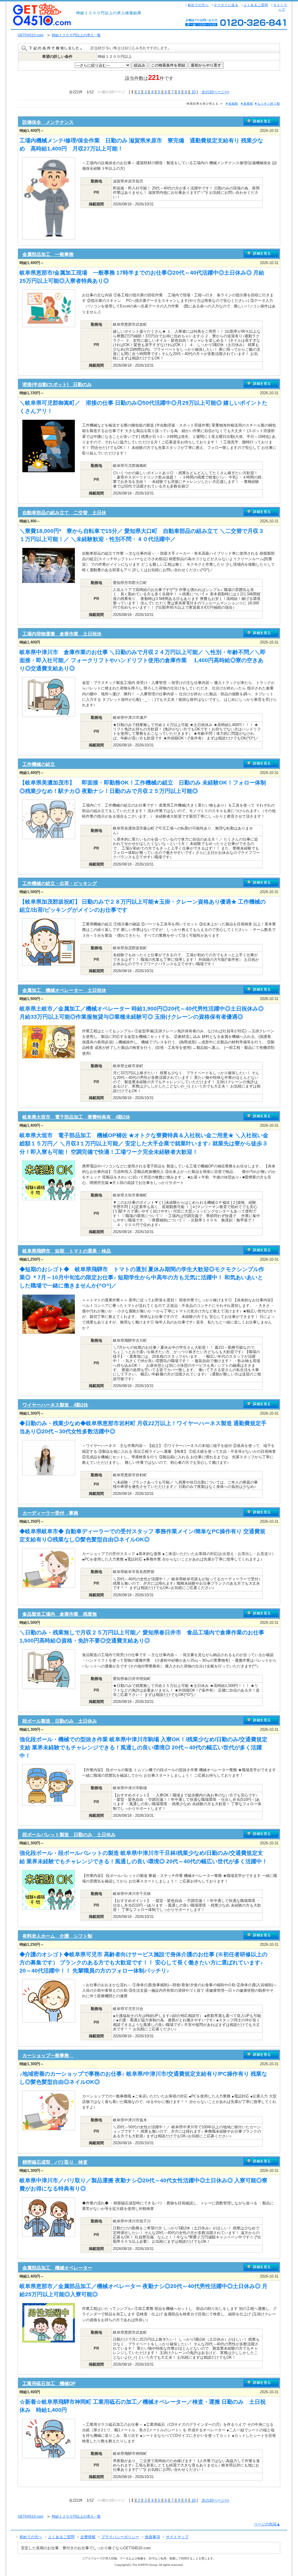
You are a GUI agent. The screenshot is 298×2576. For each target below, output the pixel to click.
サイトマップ (280, 7)
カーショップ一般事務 (48, 2055)
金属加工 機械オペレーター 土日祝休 (64, 990)
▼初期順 (232, 104)
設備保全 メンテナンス (48, 122)
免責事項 (152, 2537)
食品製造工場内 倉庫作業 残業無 (60, 1614)
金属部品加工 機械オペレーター (57, 2268)
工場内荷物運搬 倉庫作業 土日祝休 (62, 634)
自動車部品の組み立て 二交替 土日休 (64, 513)
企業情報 (88, 2537)
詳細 (261, 122)
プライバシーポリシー (120, 2537)
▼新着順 (247, 104)
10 (194, 92)
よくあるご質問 (256, 5)
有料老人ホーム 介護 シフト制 (57, 1936)
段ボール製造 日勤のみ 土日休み (60, 1721)
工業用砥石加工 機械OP (49, 2384)
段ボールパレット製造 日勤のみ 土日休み (69, 1835)
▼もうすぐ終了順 (267, 104)
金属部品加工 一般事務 (48, 254)
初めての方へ (198, 5)
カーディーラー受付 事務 (50, 1513)
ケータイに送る (226, 5)
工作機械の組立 (39, 764)
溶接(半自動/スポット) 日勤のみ (57, 385)
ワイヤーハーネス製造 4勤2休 (55, 1405)
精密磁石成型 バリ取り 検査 (55, 2162)
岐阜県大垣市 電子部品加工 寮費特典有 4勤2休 (76, 1117)
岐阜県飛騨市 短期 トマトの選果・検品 (67, 1251)
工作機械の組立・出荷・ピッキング (60, 883)
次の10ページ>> (215, 92)
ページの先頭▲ (267, 2524)
